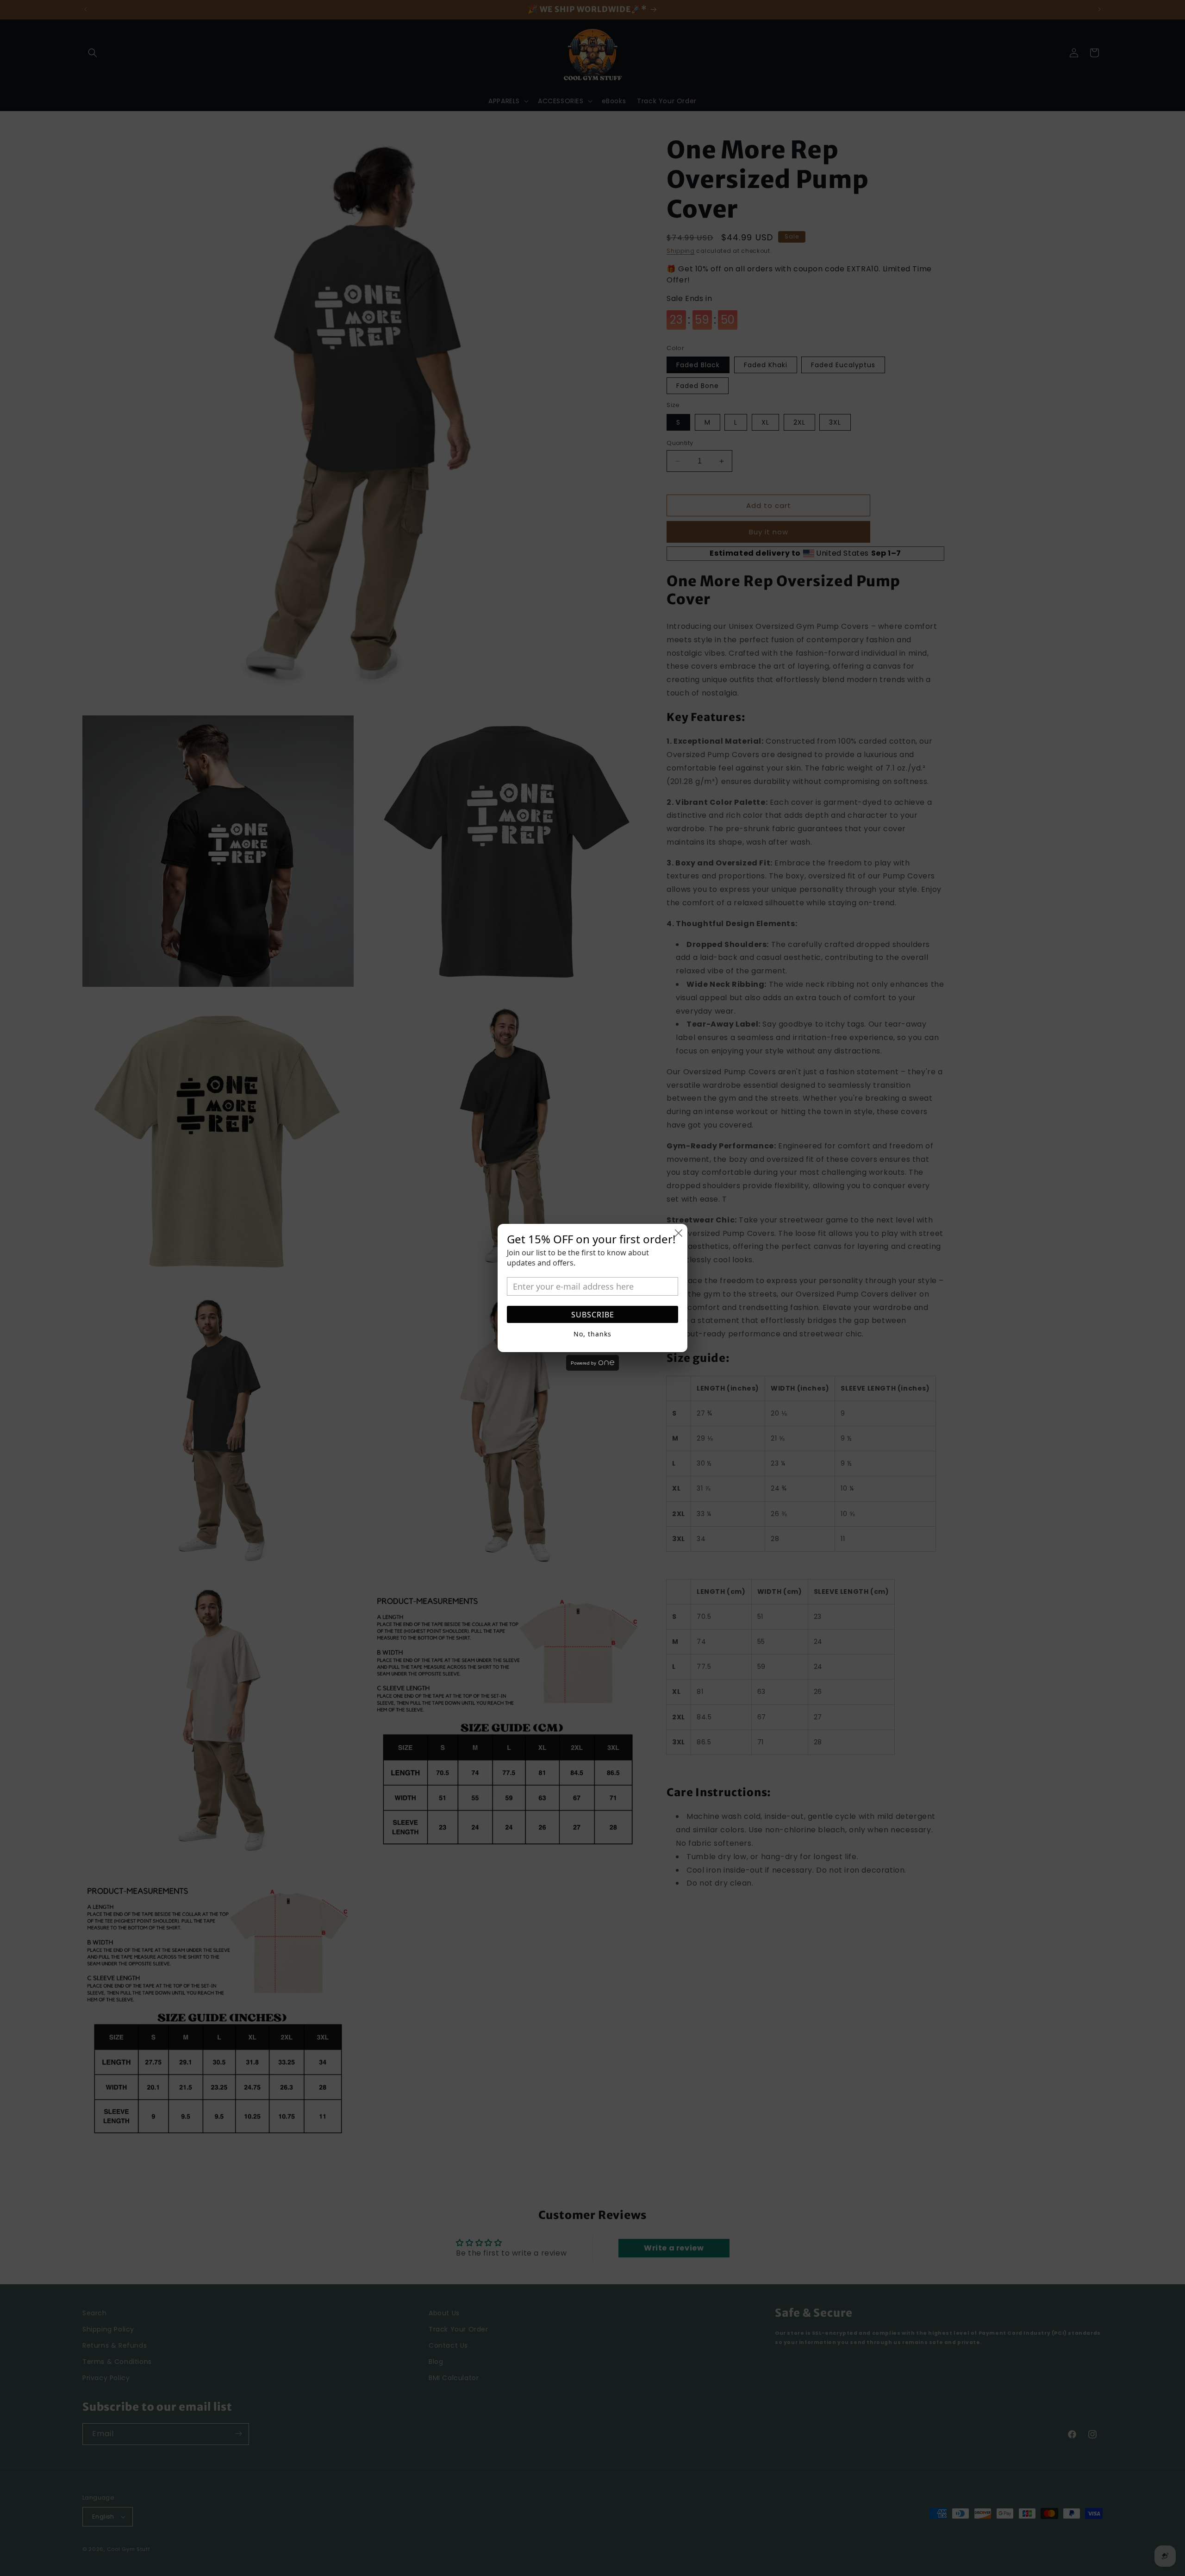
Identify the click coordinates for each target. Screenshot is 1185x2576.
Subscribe (593, 1315)
